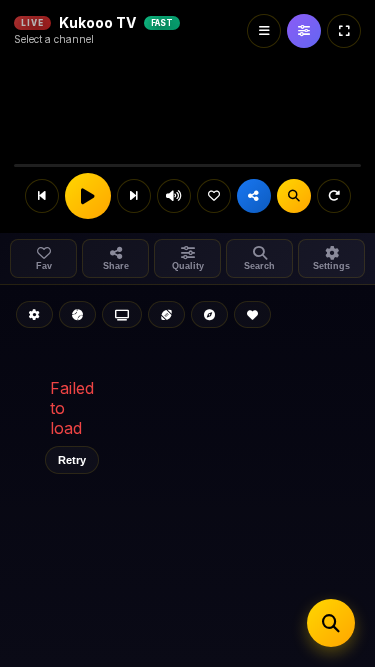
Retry (72, 460)
